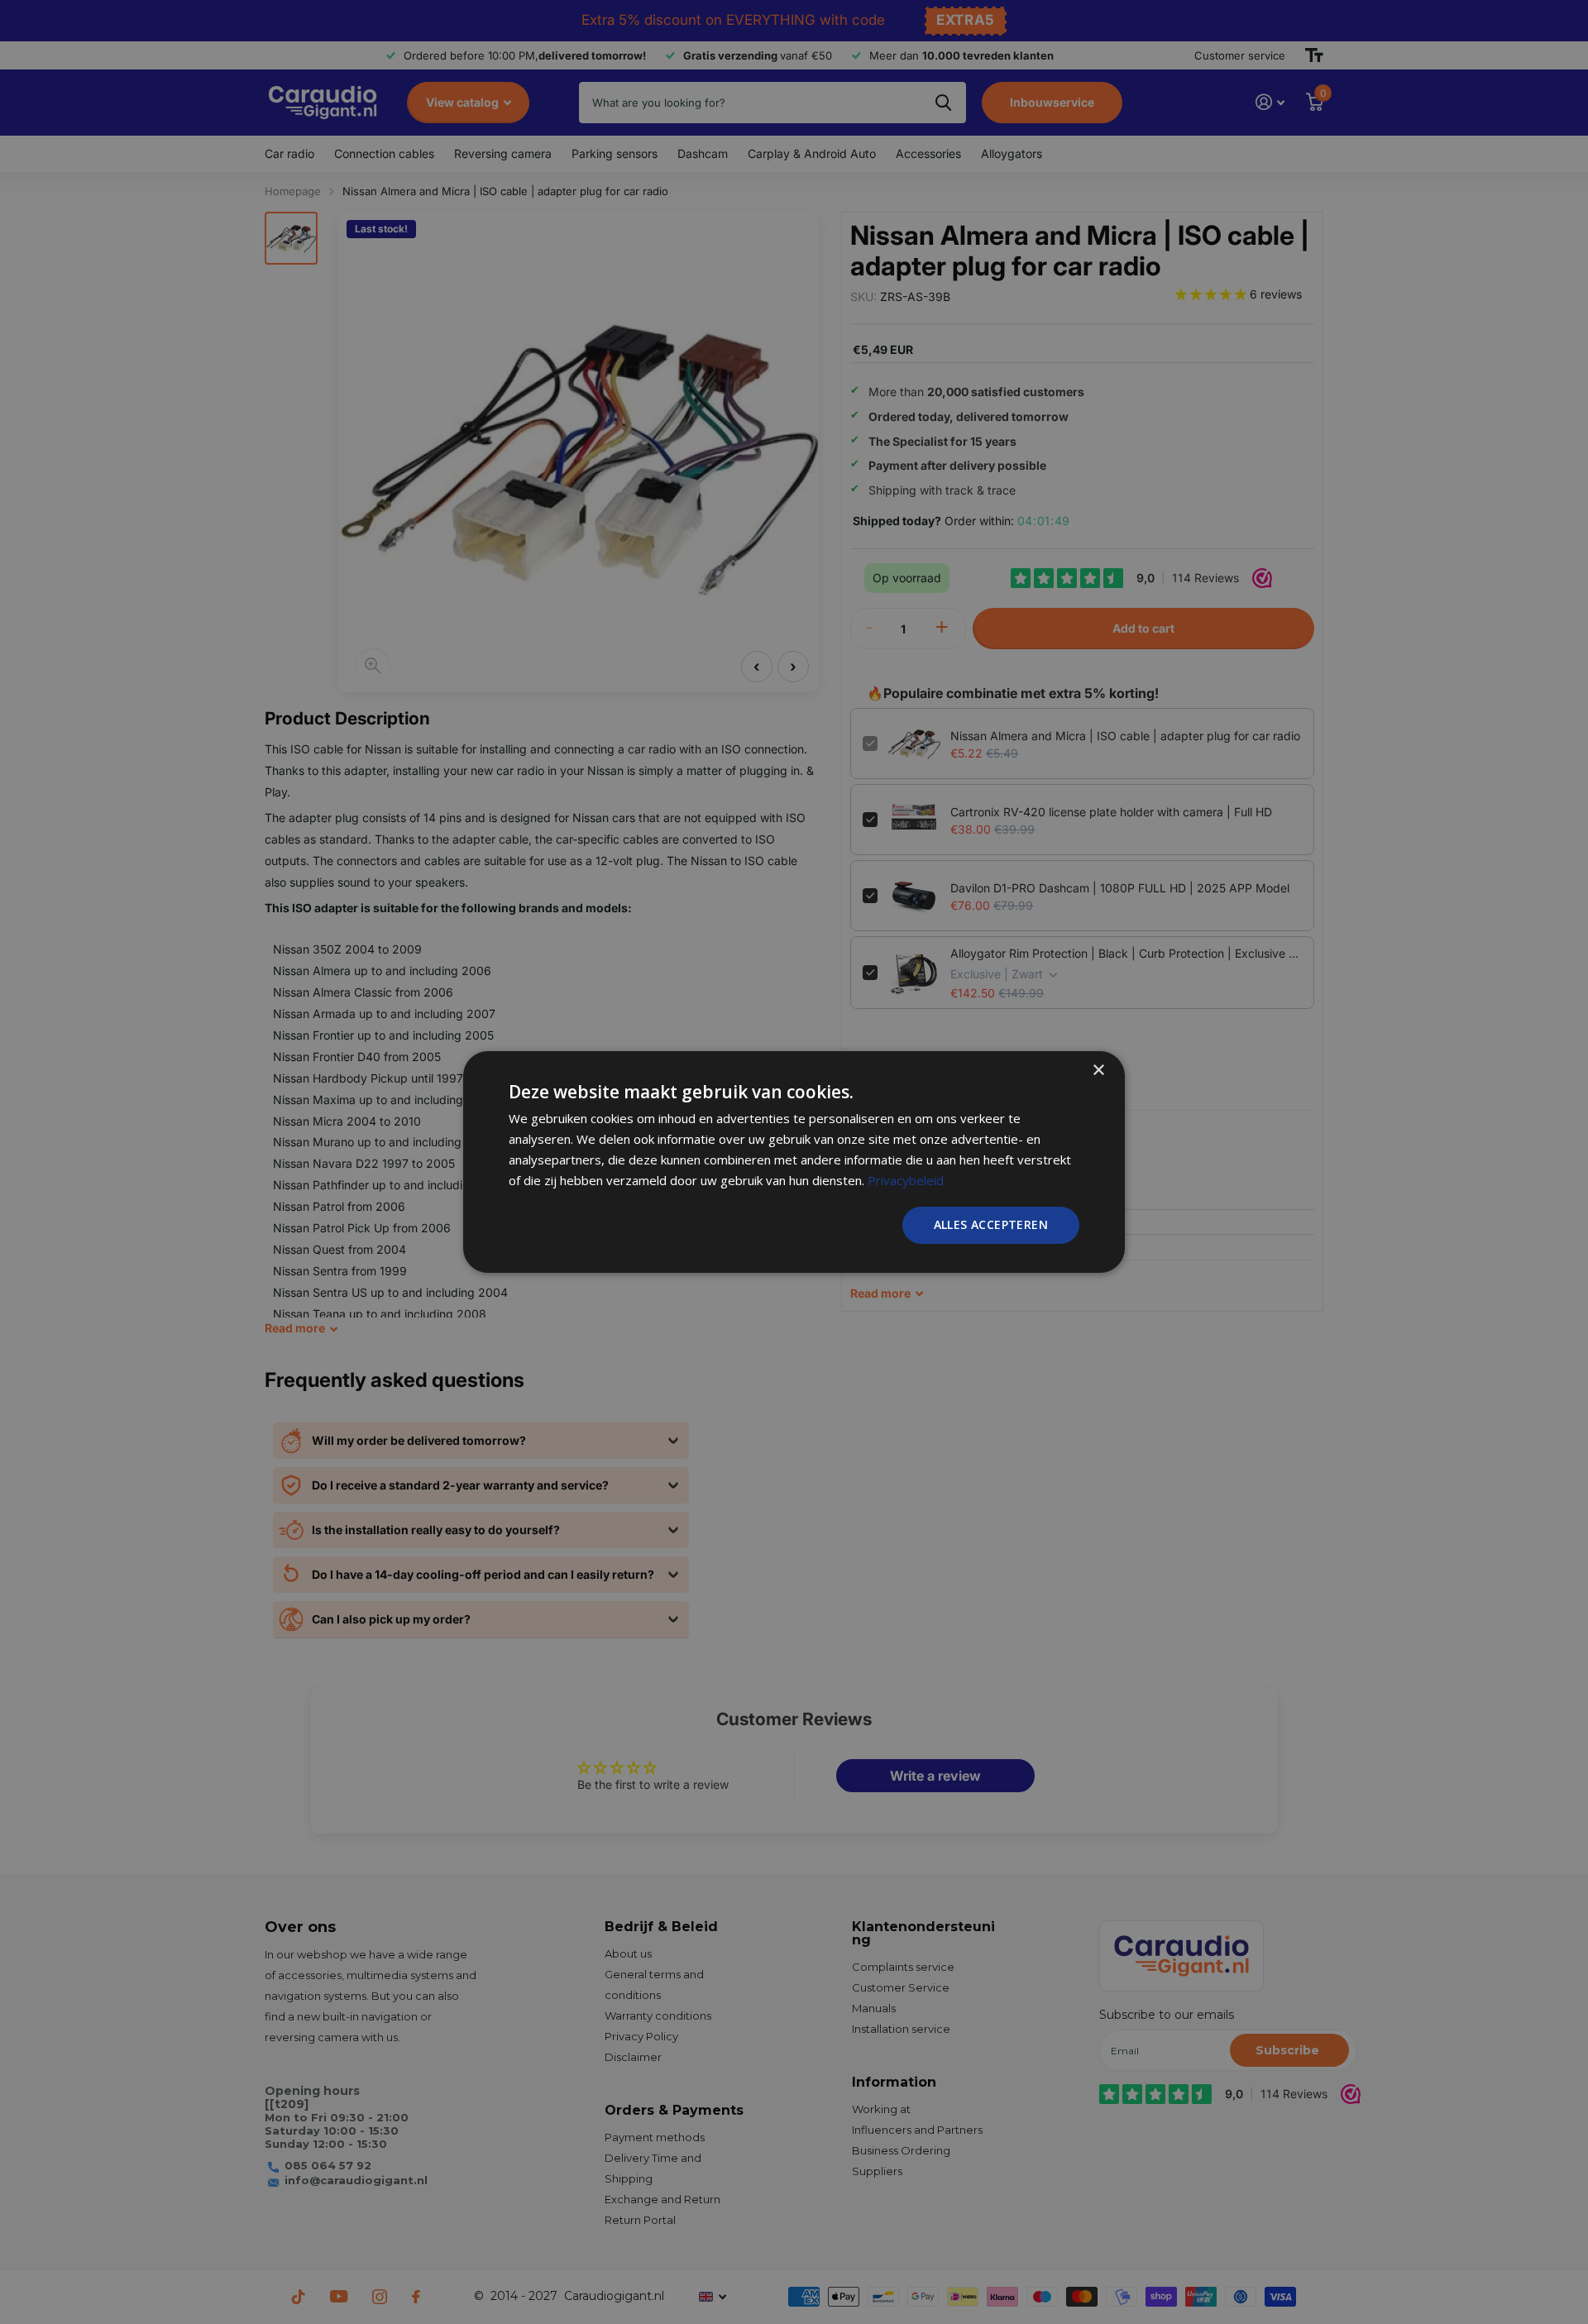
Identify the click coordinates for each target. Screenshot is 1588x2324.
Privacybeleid (906, 1180)
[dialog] (794, 1162)
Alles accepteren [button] (991, 1224)
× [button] (1098, 1071)
